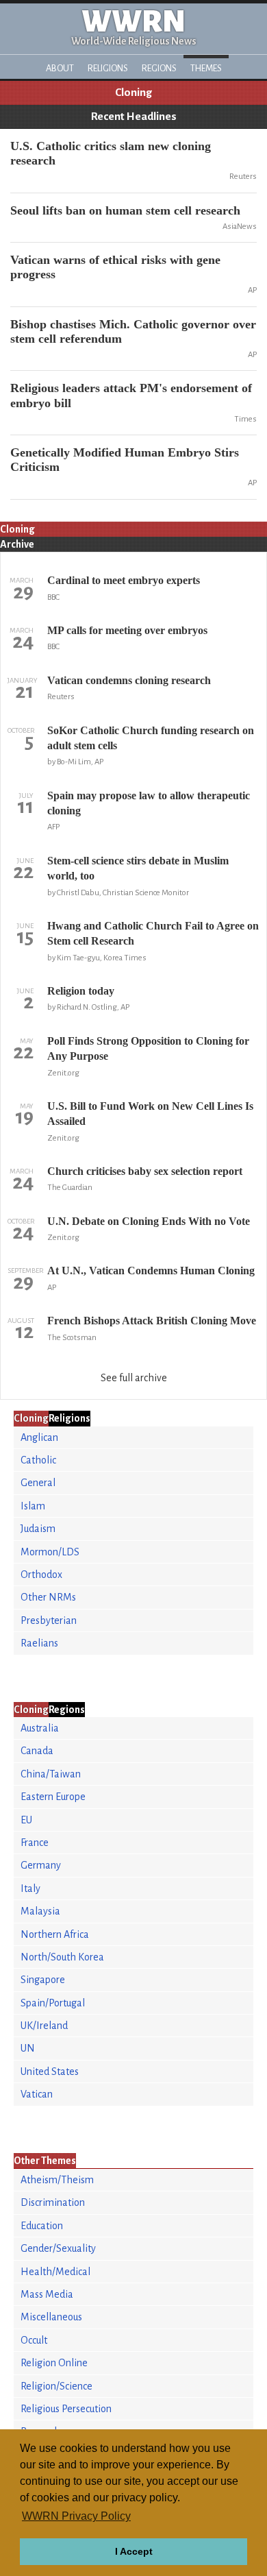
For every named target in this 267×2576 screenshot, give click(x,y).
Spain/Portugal (53, 2003)
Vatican (37, 2094)
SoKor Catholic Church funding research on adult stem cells (151, 738)
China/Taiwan (51, 1774)
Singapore (43, 1980)
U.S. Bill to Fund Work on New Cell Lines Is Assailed (150, 1114)
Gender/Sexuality (58, 2248)
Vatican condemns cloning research (129, 680)
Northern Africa (55, 1934)
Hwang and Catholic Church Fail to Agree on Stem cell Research (153, 933)
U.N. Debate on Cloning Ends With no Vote (149, 1221)
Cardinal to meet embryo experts (124, 580)
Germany (41, 1865)
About (60, 68)
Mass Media (47, 2294)
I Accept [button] (134, 2551)
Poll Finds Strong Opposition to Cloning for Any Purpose (148, 1048)
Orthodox (41, 1575)
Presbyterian (49, 1620)
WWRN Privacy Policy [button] (76, 2516)
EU (26, 1820)
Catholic (38, 1460)
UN (28, 2048)
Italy (30, 1888)
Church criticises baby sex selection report (145, 1171)
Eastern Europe (53, 1797)
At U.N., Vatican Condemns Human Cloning (151, 1271)
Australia (40, 1728)
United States (50, 2071)
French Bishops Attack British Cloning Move (152, 1321)
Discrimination (53, 2202)
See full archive (134, 1378)
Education (42, 2226)
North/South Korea (62, 1957)
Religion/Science (56, 2386)
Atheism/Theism (57, 2180)
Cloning (133, 93)
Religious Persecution (66, 2409)
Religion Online (54, 2363)
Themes (206, 68)
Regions (159, 68)
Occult (34, 2340)
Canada (37, 1751)
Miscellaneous (51, 2317)
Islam (33, 1506)
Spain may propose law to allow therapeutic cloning (149, 803)
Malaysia (40, 1911)
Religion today (81, 991)
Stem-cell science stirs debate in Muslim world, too (138, 868)
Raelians (39, 1643)
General (38, 1483)
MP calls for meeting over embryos (127, 630)
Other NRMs (48, 1597)
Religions (108, 68)
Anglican (39, 1437)
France (35, 1843)
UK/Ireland (44, 2026)
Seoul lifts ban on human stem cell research (125, 210)
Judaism (38, 1529)
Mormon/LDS (50, 1552)
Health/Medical (55, 2272)
